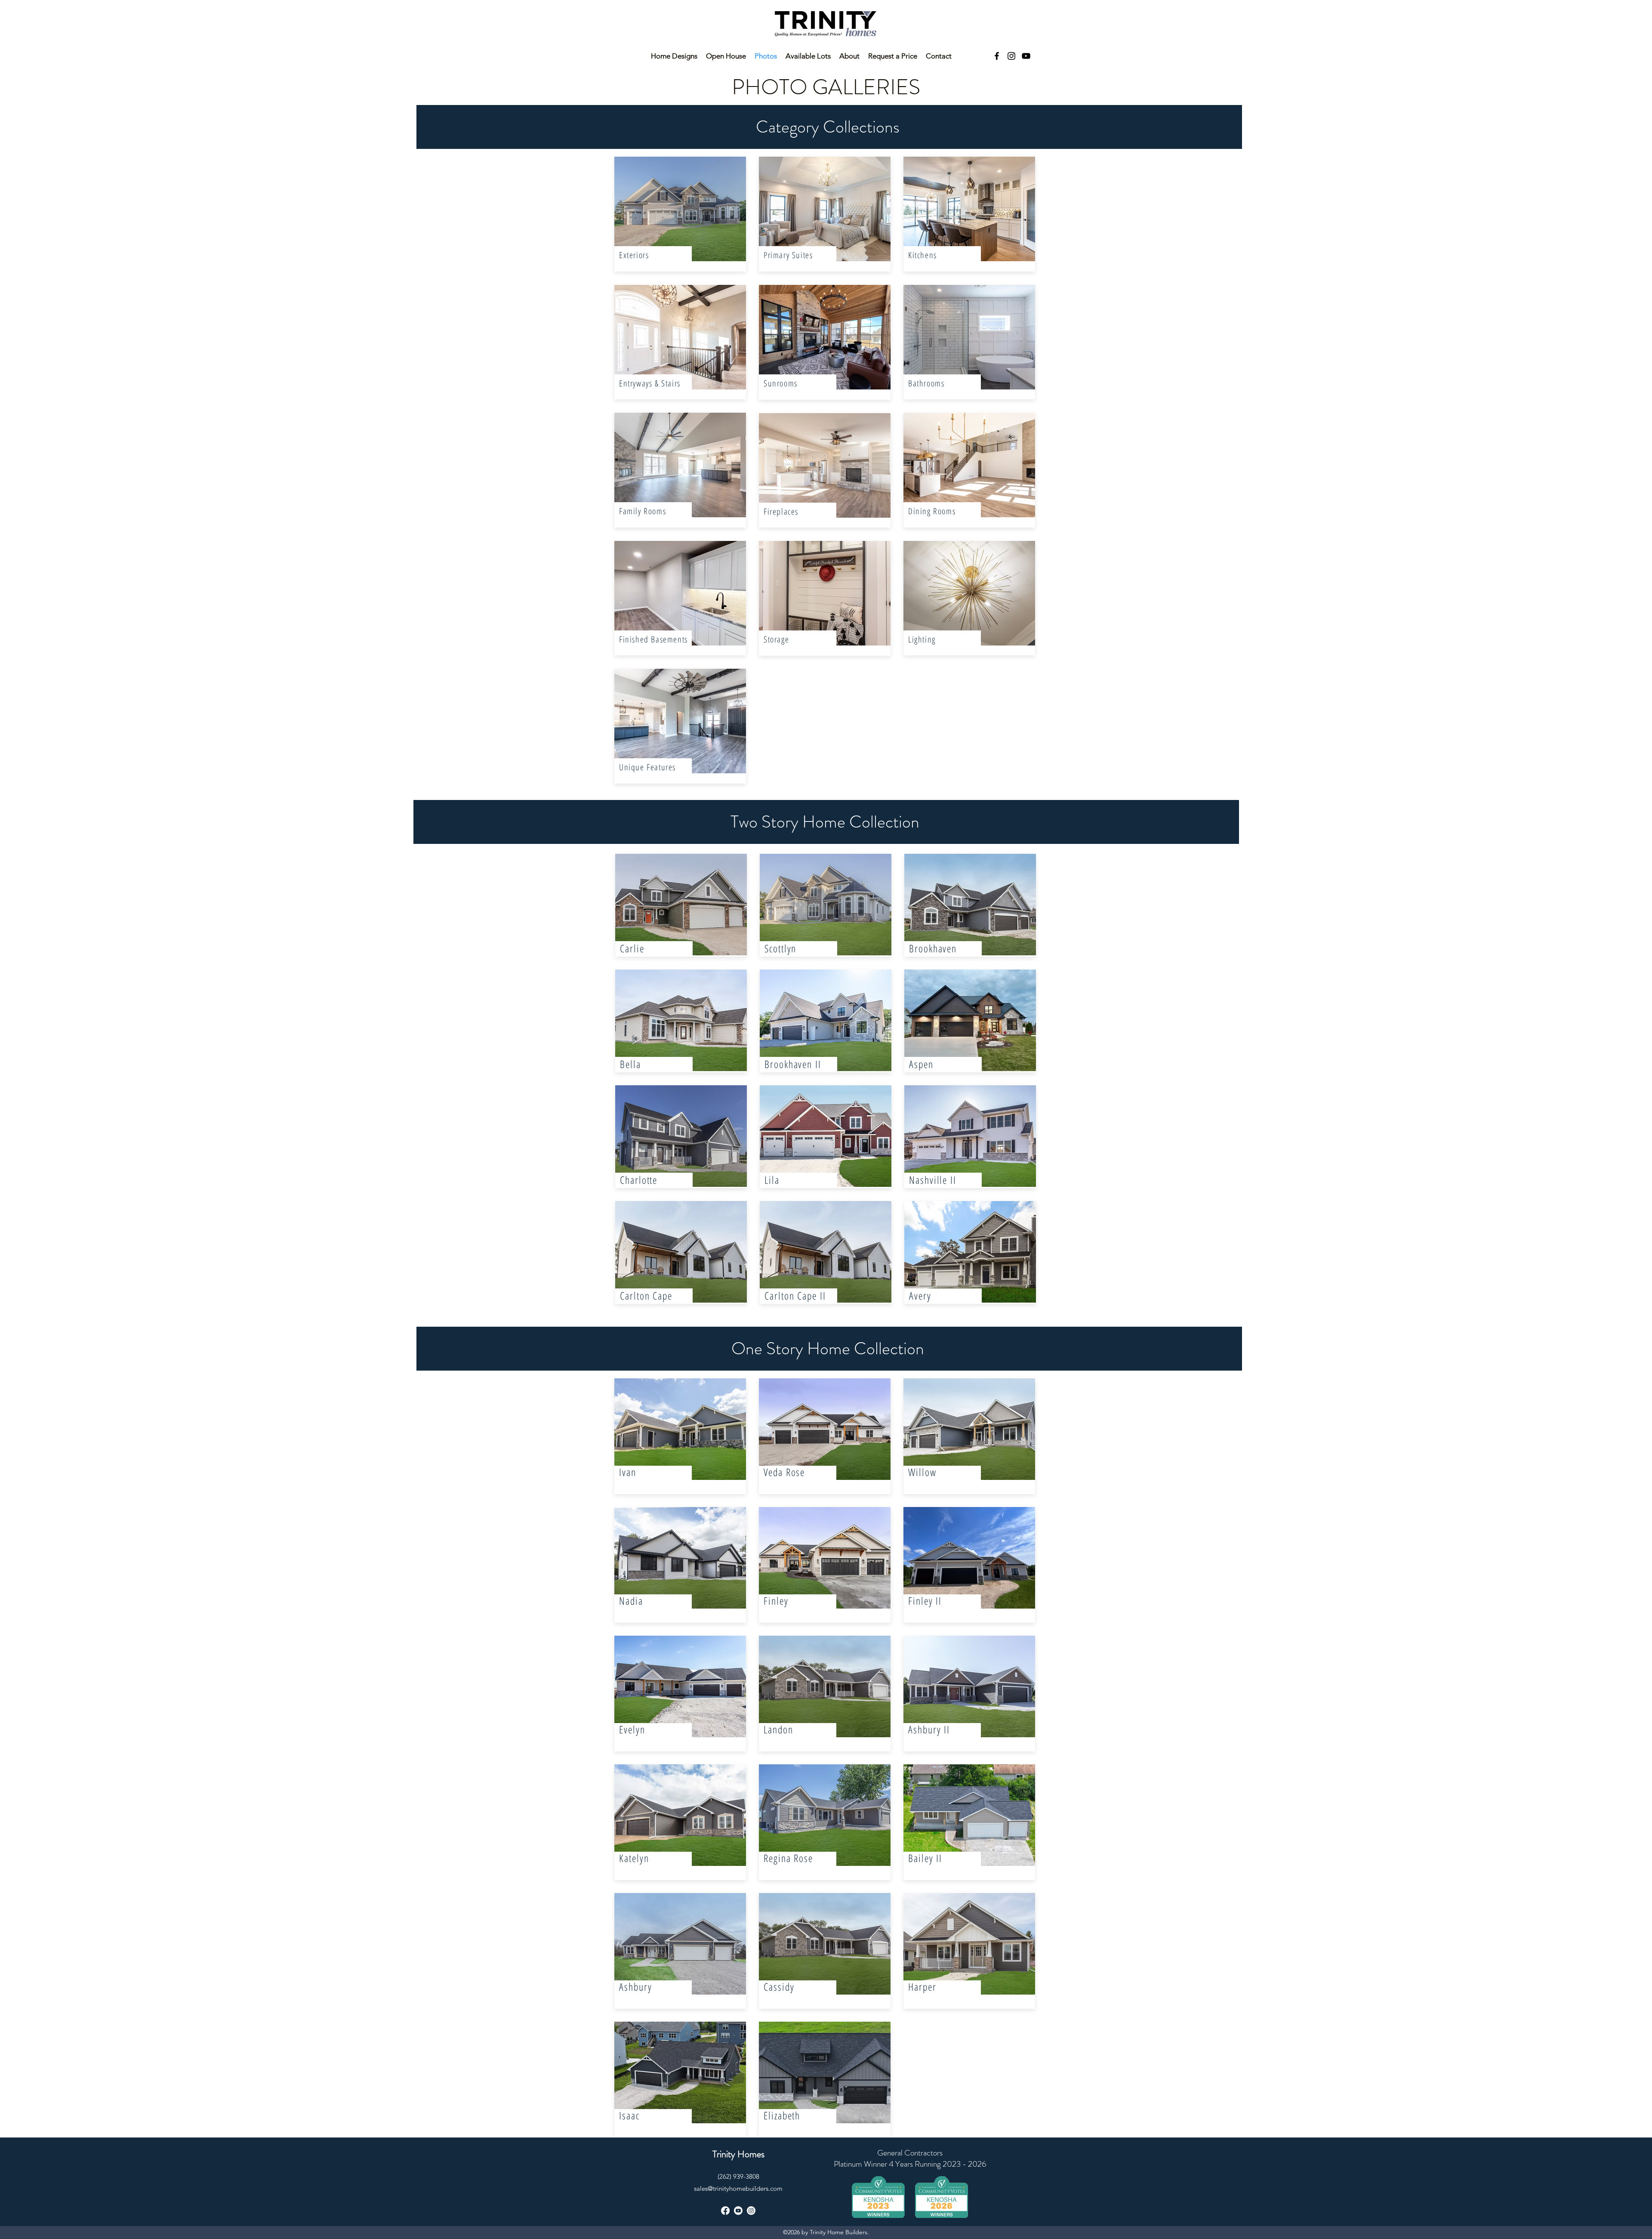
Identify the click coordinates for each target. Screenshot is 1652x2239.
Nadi (629, 1601)
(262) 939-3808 (738, 2176)
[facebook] (997, 56)
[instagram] (1011, 56)
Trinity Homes (738, 2154)
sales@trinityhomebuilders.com (738, 2188)
